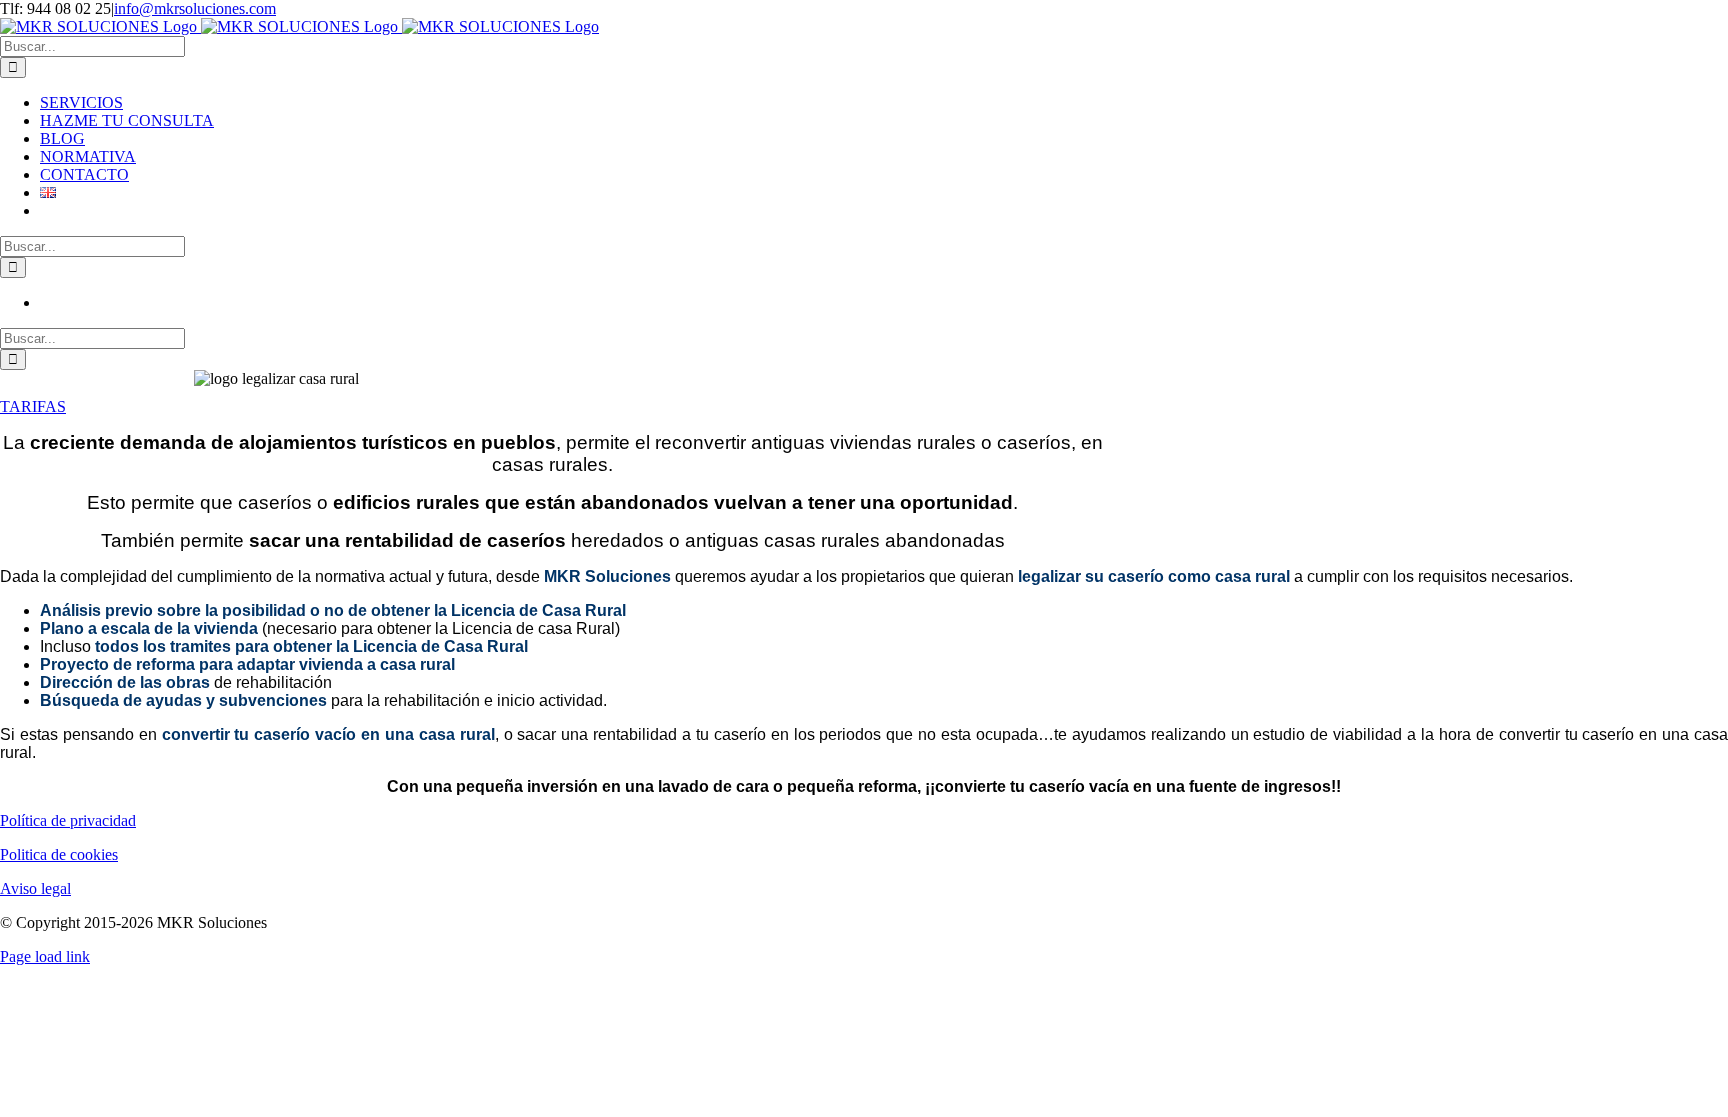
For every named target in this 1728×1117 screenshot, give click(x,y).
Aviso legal (35, 888)
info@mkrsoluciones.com (195, 8)
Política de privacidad (68, 820)
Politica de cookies (59, 854)
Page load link (45, 956)
